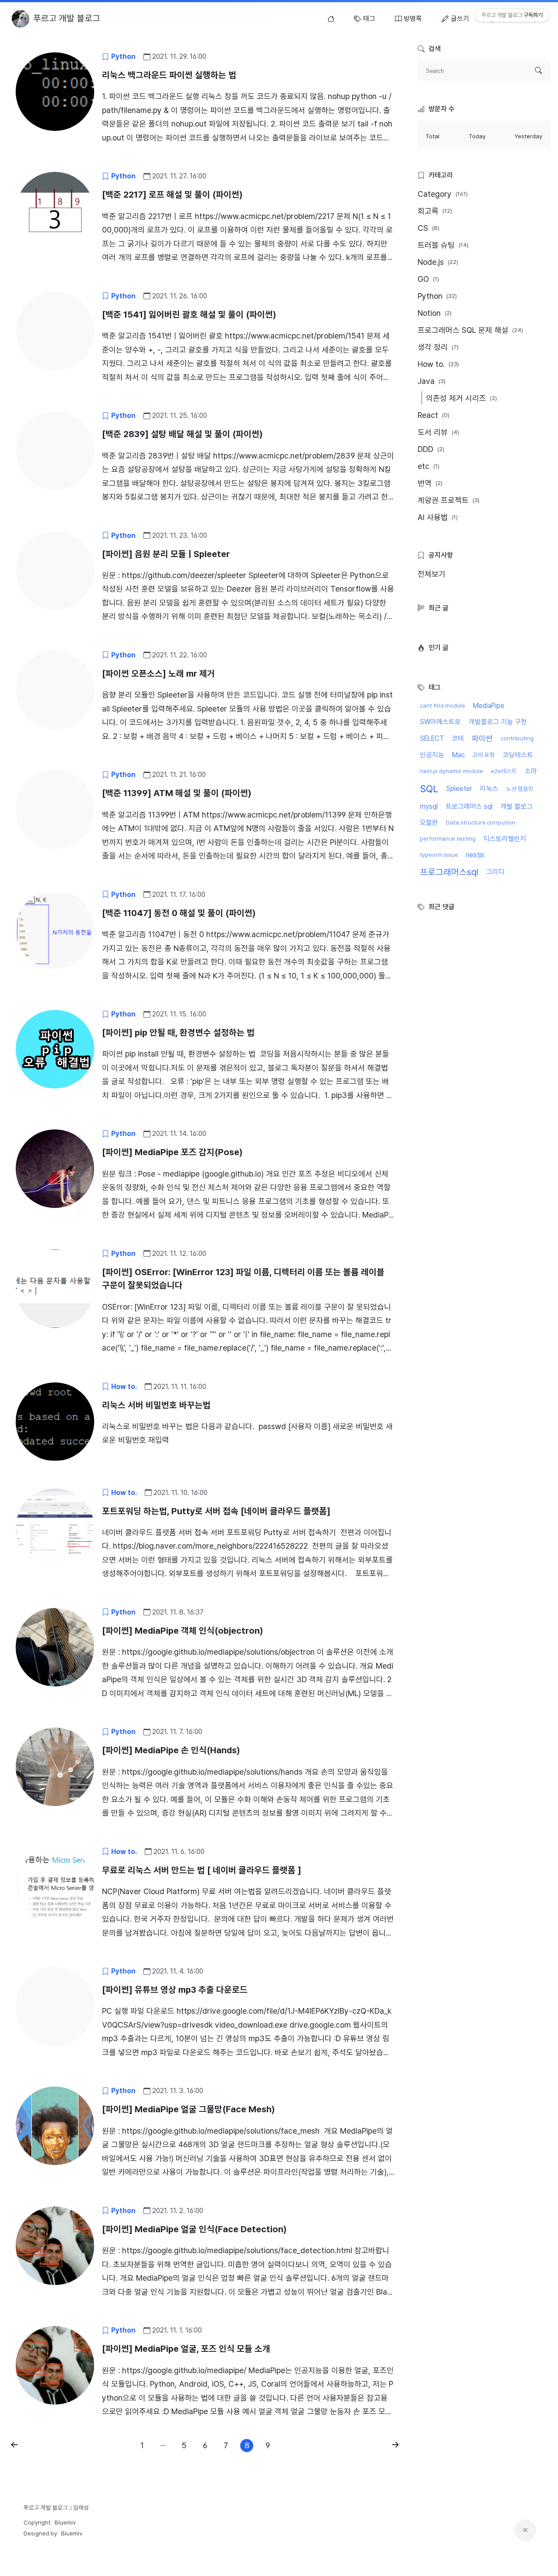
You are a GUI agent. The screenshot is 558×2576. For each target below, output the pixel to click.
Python (437, 296)
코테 (458, 738)
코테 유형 (484, 755)
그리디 (495, 872)
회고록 (435, 211)
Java (432, 381)
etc (429, 466)
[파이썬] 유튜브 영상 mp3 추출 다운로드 (175, 1990)
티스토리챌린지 (505, 839)
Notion (435, 313)
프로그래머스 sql (469, 806)
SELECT (432, 738)
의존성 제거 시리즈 (461, 398)
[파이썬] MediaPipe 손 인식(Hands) (171, 1750)
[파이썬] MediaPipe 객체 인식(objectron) (183, 1631)
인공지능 (432, 755)
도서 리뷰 (438, 432)
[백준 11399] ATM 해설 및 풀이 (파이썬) (177, 793)
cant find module (442, 705)
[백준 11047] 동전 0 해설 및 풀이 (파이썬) (179, 913)
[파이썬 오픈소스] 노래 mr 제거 (158, 674)
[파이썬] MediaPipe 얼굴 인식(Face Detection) (194, 2229)
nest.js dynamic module (451, 771)
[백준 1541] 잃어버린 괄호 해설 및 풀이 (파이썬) (189, 315)
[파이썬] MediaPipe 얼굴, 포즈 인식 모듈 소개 (186, 2349)
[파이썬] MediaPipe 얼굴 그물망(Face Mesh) (189, 2109)
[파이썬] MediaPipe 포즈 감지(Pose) (172, 1152)
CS (429, 228)
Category (443, 194)
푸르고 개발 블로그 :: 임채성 (56, 2508)
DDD (431, 449)
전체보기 (432, 574)
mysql (429, 806)
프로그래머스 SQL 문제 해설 (470, 330)
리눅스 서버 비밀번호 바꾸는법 (156, 1405)
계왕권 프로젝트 (449, 500)
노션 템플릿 (520, 789)
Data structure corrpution (481, 822)
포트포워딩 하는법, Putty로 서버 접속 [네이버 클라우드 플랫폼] (216, 1511)
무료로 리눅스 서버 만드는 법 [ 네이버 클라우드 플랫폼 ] (202, 1870)
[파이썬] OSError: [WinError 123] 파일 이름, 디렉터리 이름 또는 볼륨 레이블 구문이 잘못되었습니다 (243, 1279)
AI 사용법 (438, 517)
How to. (438, 364)
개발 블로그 (517, 806)
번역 (430, 483)
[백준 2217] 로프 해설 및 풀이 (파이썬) (172, 195)
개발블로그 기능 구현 (498, 722)
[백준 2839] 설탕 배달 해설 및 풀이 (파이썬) (182, 434)
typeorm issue (439, 855)
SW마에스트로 (440, 722)
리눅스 (489, 789)
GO (428, 279)
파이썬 (482, 738)
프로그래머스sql (449, 872)
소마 (531, 771)
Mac (458, 755)
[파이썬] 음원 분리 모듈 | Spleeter (166, 554)
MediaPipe (489, 706)
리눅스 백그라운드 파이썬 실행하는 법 (169, 75)
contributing (517, 738)
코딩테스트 (518, 755)
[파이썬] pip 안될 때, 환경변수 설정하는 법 (178, 1033)
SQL (429, 789)
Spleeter (459, 789)
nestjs (475, 855)
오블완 (429, 823)
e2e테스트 (504, 771)
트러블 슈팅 (443, 245)
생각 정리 (438, 347)
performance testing (448, 838)
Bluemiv (65, 2522)
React (434, 415)
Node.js (438, 262)
